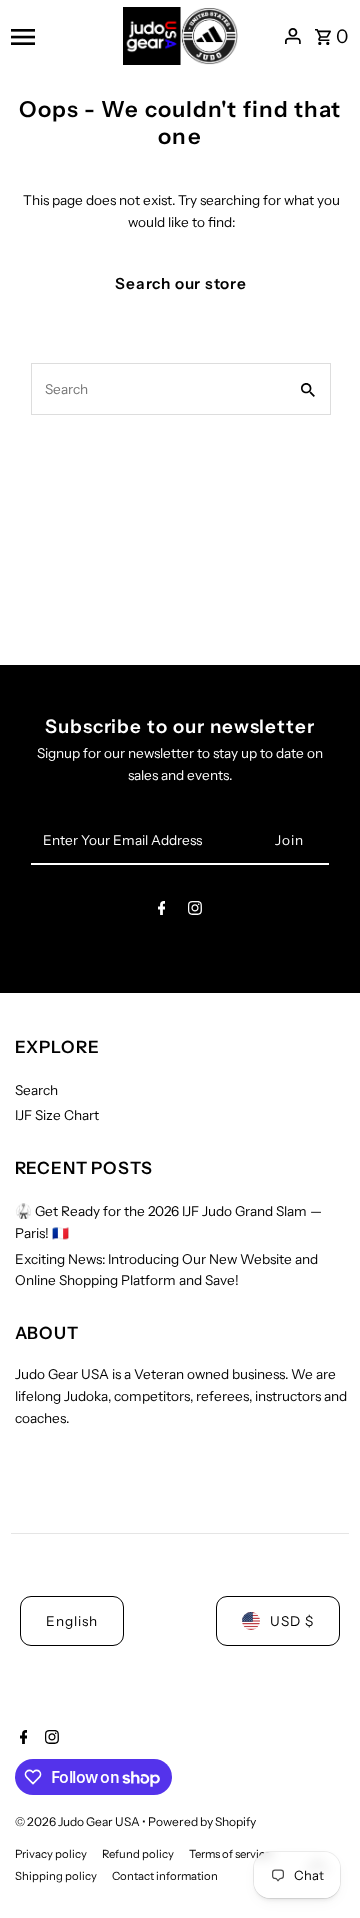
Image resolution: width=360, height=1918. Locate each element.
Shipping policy (56, 1876)
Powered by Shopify (202, 1821)
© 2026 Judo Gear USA (78, 1821)
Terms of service (230, 1854)
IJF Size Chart (57, 1115)
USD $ (292, 1621)
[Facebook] (162, 912)
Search (36, 1090)
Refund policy (138, 1854)
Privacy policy (51, 1854)
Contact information (165, 1876)
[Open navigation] (60, 36)
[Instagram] (195, 912)
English (72, 1621)
